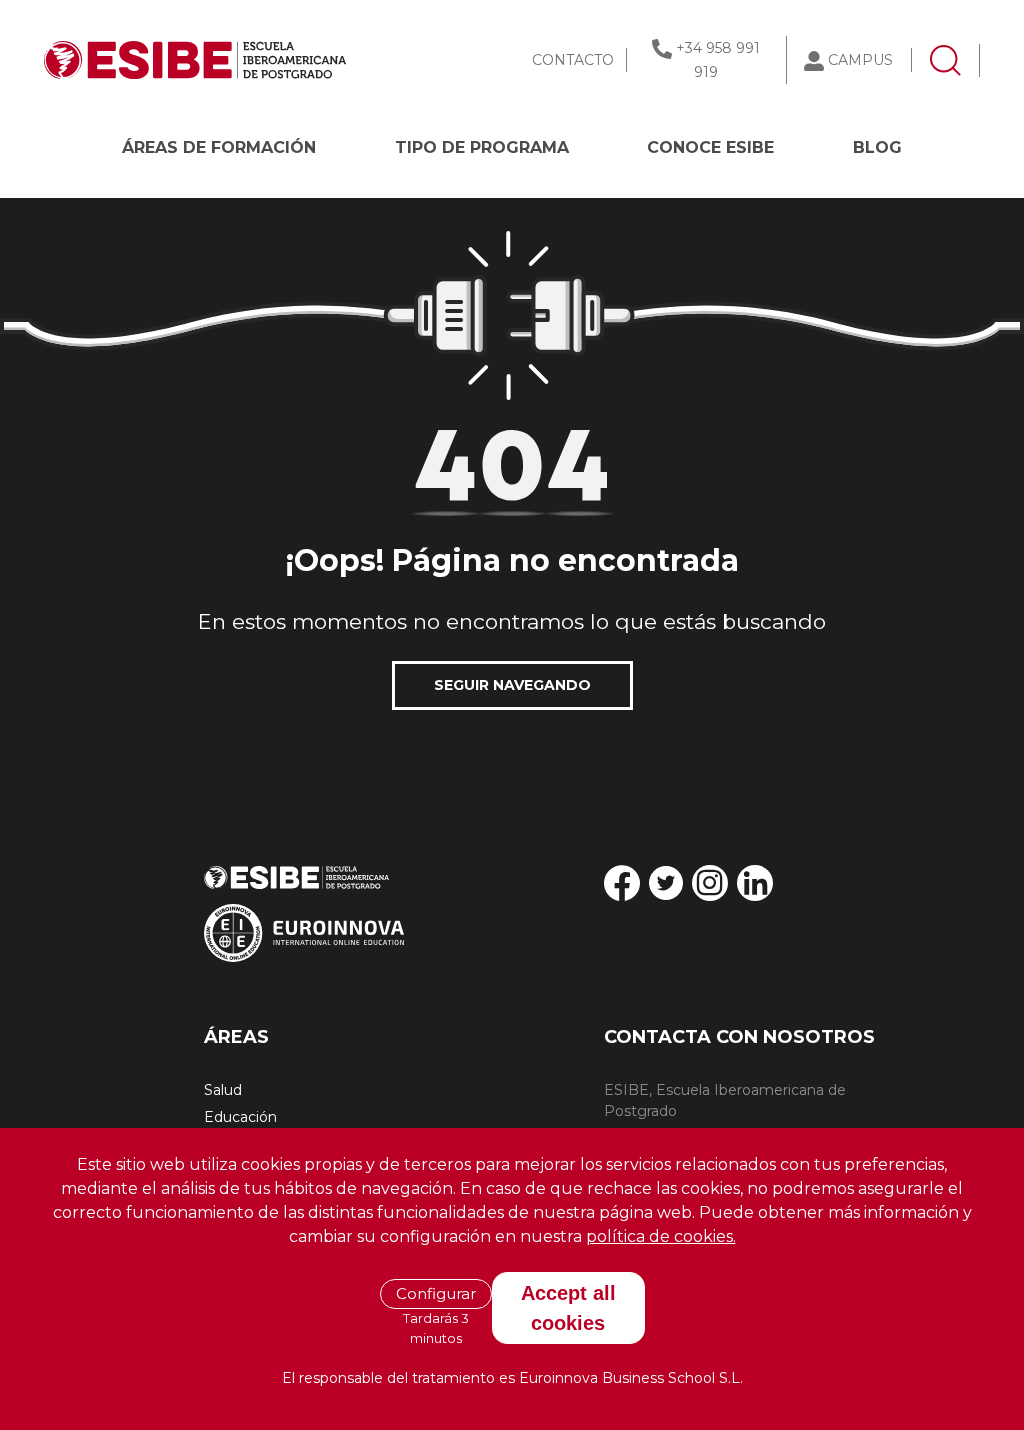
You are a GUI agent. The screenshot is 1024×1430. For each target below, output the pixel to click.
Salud (223, 1090)
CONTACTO (573, 60)
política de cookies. (661, 1236)
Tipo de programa (482, 147)
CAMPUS (860, 60)
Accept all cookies (568, 1308)
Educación (240, 1117)
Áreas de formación (219, 147)
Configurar (436, 1293)
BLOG (877, 147)
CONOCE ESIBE (710, 147)
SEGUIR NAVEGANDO (512, 685)
